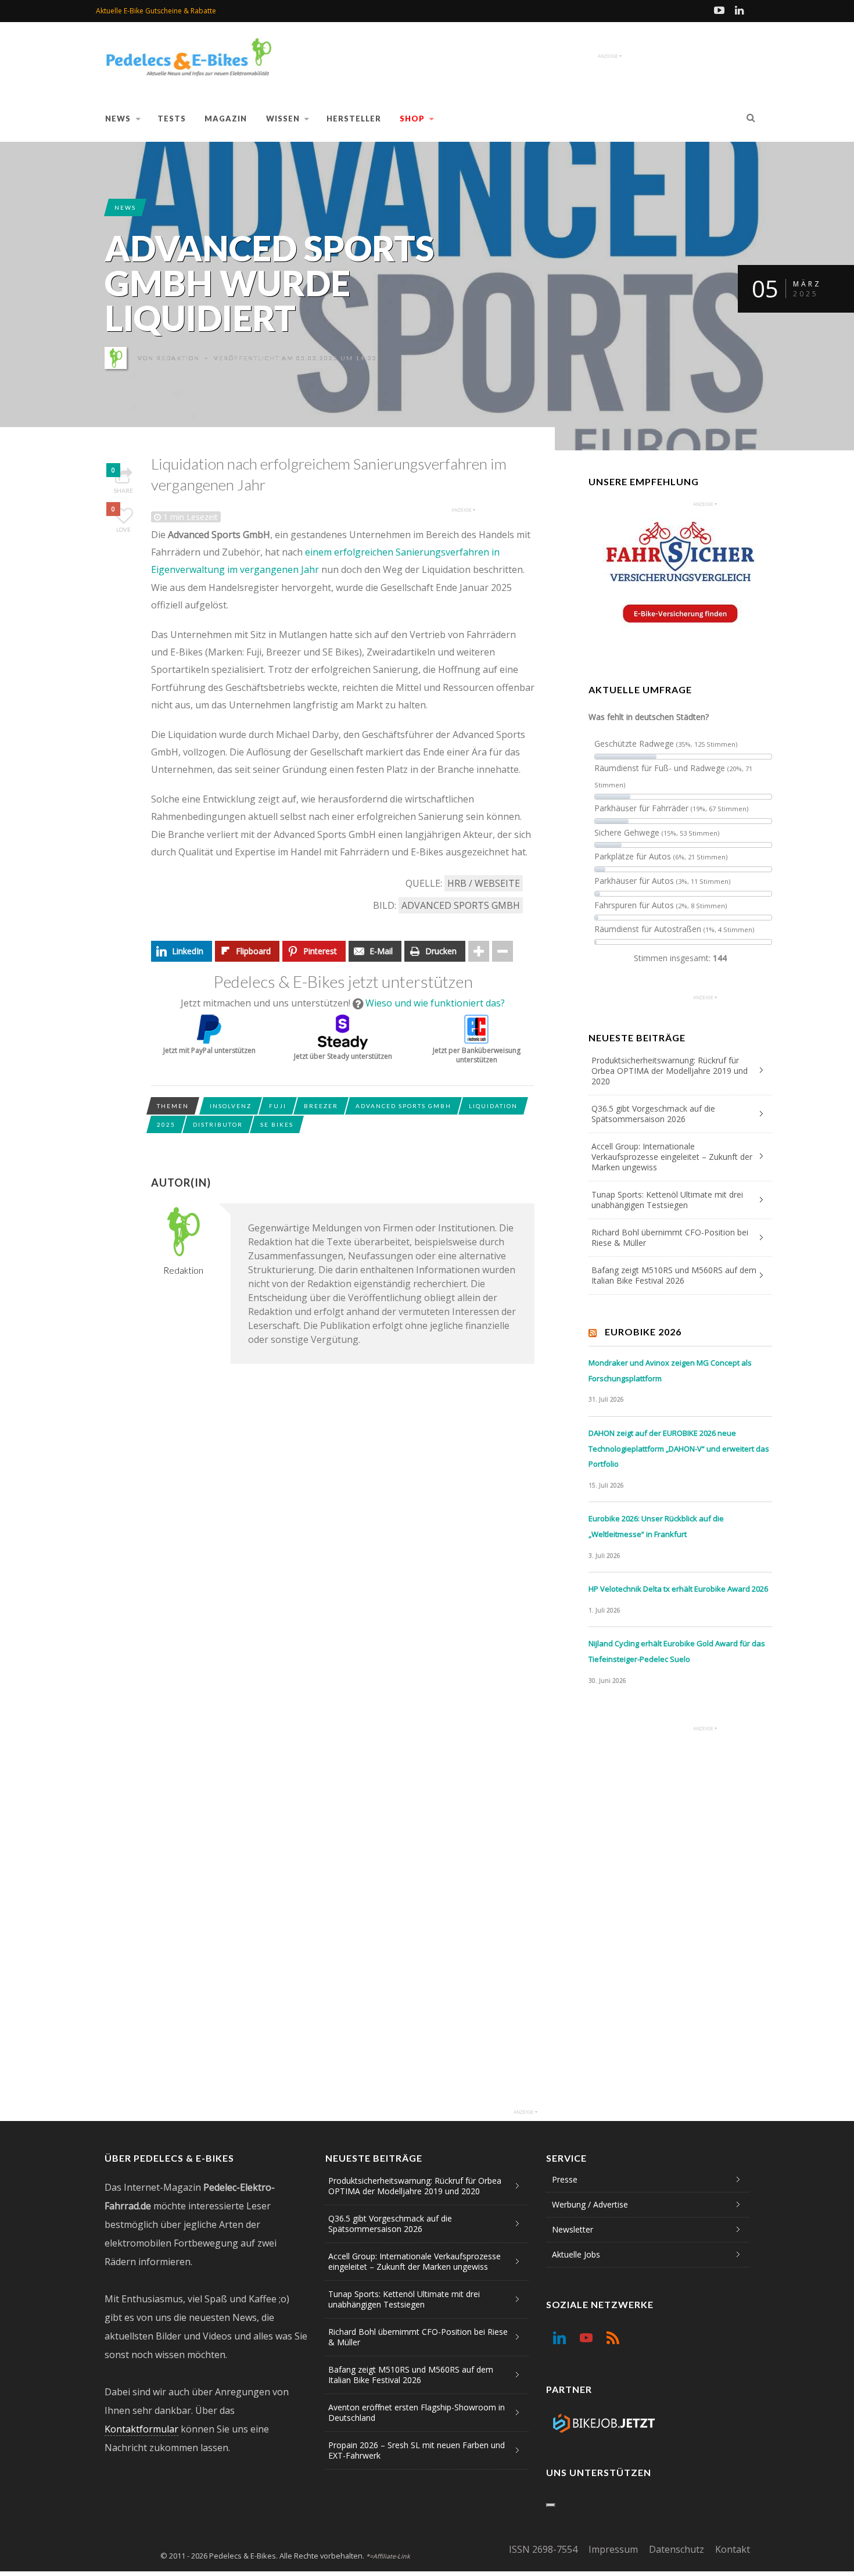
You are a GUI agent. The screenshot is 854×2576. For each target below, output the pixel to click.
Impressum (613, 2549)
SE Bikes (277, 1124)
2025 (166, 1124)
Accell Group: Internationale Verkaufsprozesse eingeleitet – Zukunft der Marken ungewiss (672, 1157)
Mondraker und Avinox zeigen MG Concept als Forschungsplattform (670, 1371)
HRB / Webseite (484, 883)
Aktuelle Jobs (576, 2254)
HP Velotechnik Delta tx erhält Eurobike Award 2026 (678, 1589)
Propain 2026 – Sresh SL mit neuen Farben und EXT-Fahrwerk (417, 2450)
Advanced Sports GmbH (461, 905)
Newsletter (573, 2229)
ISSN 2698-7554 (543, 2549)
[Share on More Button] (479, 951)
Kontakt (733, 2549)
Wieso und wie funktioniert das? (435, 1003)
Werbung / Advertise (590, 2204)
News (118, 119)
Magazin (226, 119)
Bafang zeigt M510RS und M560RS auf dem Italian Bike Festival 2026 (674, 1275)
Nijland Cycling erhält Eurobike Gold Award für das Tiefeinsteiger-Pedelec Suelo (677, 1651)
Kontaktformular (141, 2429)
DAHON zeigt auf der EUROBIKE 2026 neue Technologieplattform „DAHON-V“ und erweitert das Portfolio (679, 1448)
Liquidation (493, 1106)
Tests (172, 119)
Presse (565, 2179)
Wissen (283, 119)
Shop (412, 119)
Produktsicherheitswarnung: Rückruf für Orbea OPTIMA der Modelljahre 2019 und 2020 (670, 1071)
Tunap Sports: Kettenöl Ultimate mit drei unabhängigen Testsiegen (667, 1200)
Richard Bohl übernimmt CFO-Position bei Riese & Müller (670, 1237)
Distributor (218, 1124)
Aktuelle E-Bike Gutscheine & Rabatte (156, 11)
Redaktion (178, 358)
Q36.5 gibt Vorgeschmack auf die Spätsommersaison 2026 (653, 1114)
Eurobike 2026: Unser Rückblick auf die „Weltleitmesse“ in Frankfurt (656, 1526)
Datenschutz (677, 2549)
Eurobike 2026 (643, 1332)
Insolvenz (231, 1106)
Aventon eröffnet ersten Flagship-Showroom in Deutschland (417, 2412)
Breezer (321, 1106)
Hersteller (354, 119)
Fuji (278, 1106)
